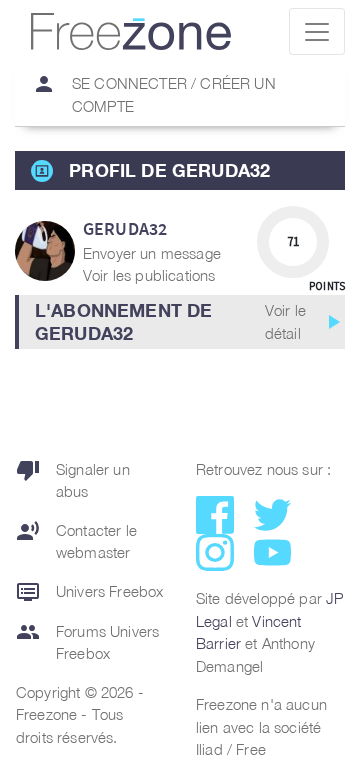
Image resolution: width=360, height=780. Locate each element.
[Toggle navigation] (317, 31)
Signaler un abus (73, 479)
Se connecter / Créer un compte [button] (154, 93)
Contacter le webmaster (76, 540)
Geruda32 (125, 228)
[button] (180, 322)
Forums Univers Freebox (87, 641)
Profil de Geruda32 (169, 170)
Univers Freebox (89, 592)
